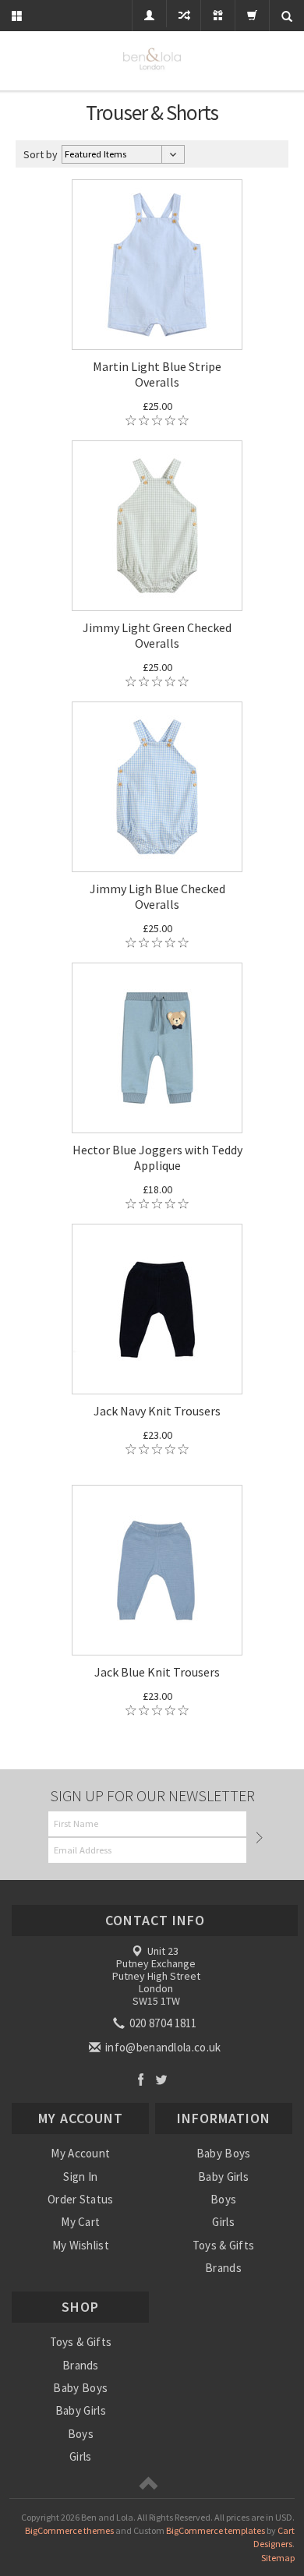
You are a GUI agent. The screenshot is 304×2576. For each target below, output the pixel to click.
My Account (80, 2153)
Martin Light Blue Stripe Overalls (157, 374)
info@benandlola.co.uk (162, 2047)
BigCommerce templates (216, 2530)
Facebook (141, 2079)
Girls (223, 2222)
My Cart (80, 2222)
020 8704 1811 (162, 2023)
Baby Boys (224, 2153)
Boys (223, 2199)
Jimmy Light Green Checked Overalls (157, 635)
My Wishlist (81, 2245)
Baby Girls (223, 2177)
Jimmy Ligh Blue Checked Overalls (157, 896)
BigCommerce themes (69, 2530)
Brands (223, 2268)
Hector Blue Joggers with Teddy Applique (157, 1157)
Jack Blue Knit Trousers (157, 1672)
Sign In (80, 2177)
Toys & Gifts (224, 2245)
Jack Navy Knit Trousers (157, 1411)
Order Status (81, 2199)
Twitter (162, 2079)
